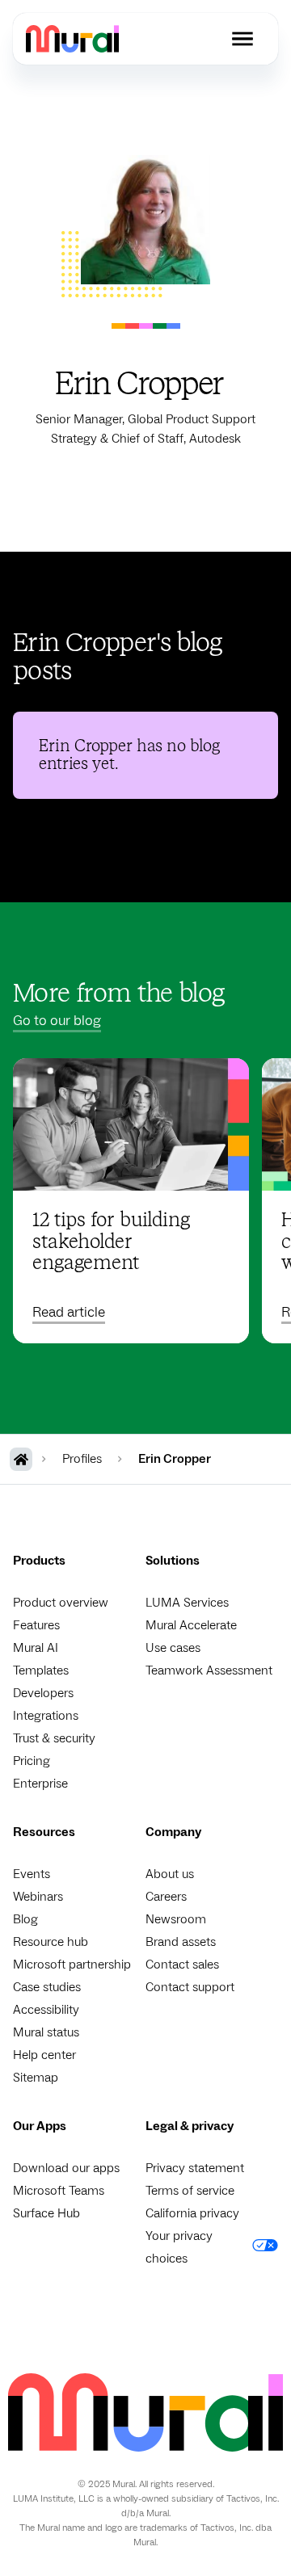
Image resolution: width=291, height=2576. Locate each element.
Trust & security (54, 1738)
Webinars (38, 1897)
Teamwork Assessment (209, 1670)
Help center (44, 2055)
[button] (242, 39)
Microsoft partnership (72, 1965)
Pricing (32, 1761)
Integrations (46, 1716)
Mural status (46, 2032)
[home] (72, 38)
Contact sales (182, 1965)
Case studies (47, 1987)
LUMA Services (187, 1603)
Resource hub (51, 1942)
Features (36, 1625)
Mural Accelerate (191, 1625)
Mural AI (36, 1648)
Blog (25, 1919)
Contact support (190, 1987)
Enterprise (40, 1784)
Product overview (61, 1603)
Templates (41, 1670)
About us (170, 1874)
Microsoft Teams (59, 2191)
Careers (166, 1897)
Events (32, 1874)
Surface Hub (46, 2213)
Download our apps (66, 2168)
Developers (43, 1693)
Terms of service (190, 2191)
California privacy (192, 2213)
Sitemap (36, 2078)
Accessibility (46, 2010)
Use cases (173, 1648)
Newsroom (176, 1919)
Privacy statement (195, 2168)
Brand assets (181, 1942)
